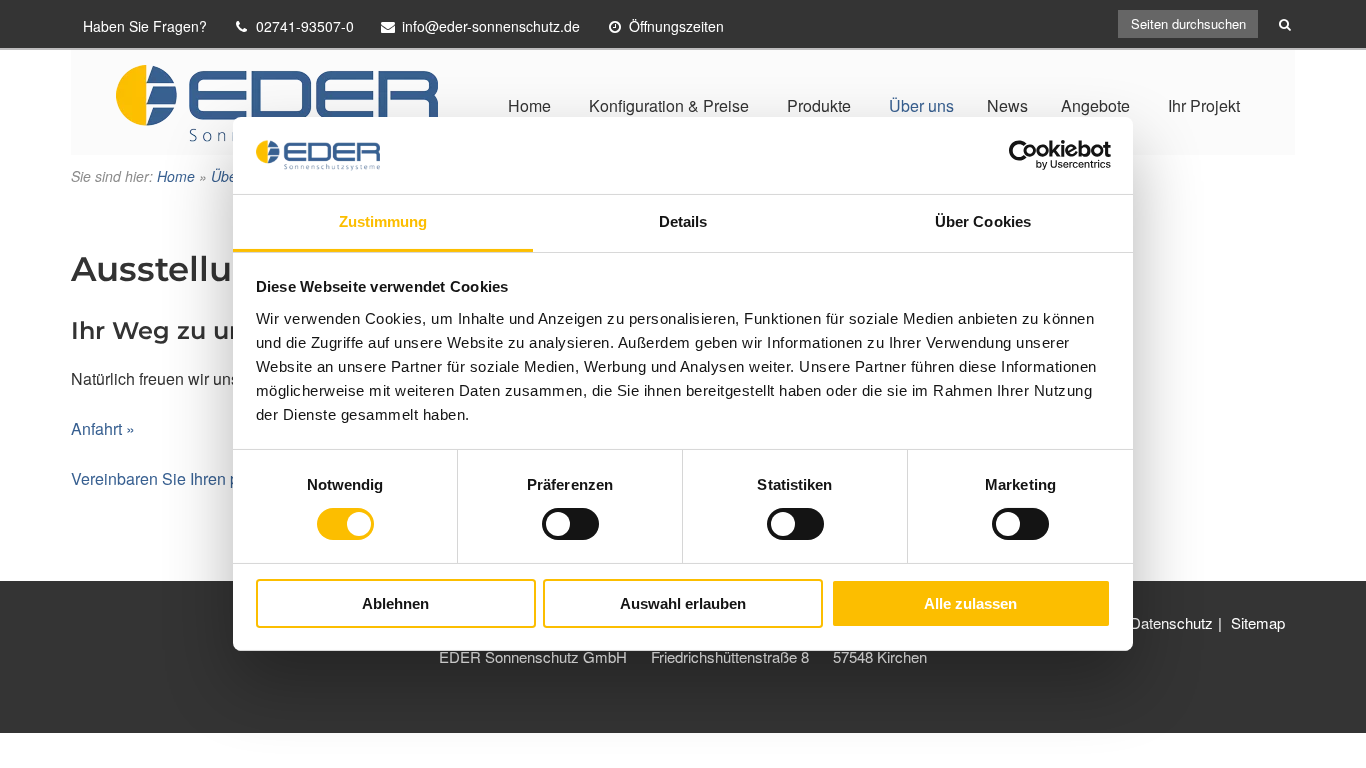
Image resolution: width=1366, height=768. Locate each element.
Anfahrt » (103, 428)
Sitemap (1258, 622)
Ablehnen (395, 603)
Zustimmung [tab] (383, 221)
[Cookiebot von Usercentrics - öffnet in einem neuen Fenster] (1023, 155)
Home (529, 105)
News (1007, 105)
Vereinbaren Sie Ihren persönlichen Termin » (229, 478)
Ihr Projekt (1204, 105)
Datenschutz (1171, 622)
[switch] (570, 524)
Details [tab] (683, 221)
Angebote (1095, 105)
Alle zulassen (970, 603)
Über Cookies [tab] (983, 221)
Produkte (819, 105)
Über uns (921, 105)
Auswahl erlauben (683, 603)
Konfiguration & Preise (669, 105)
